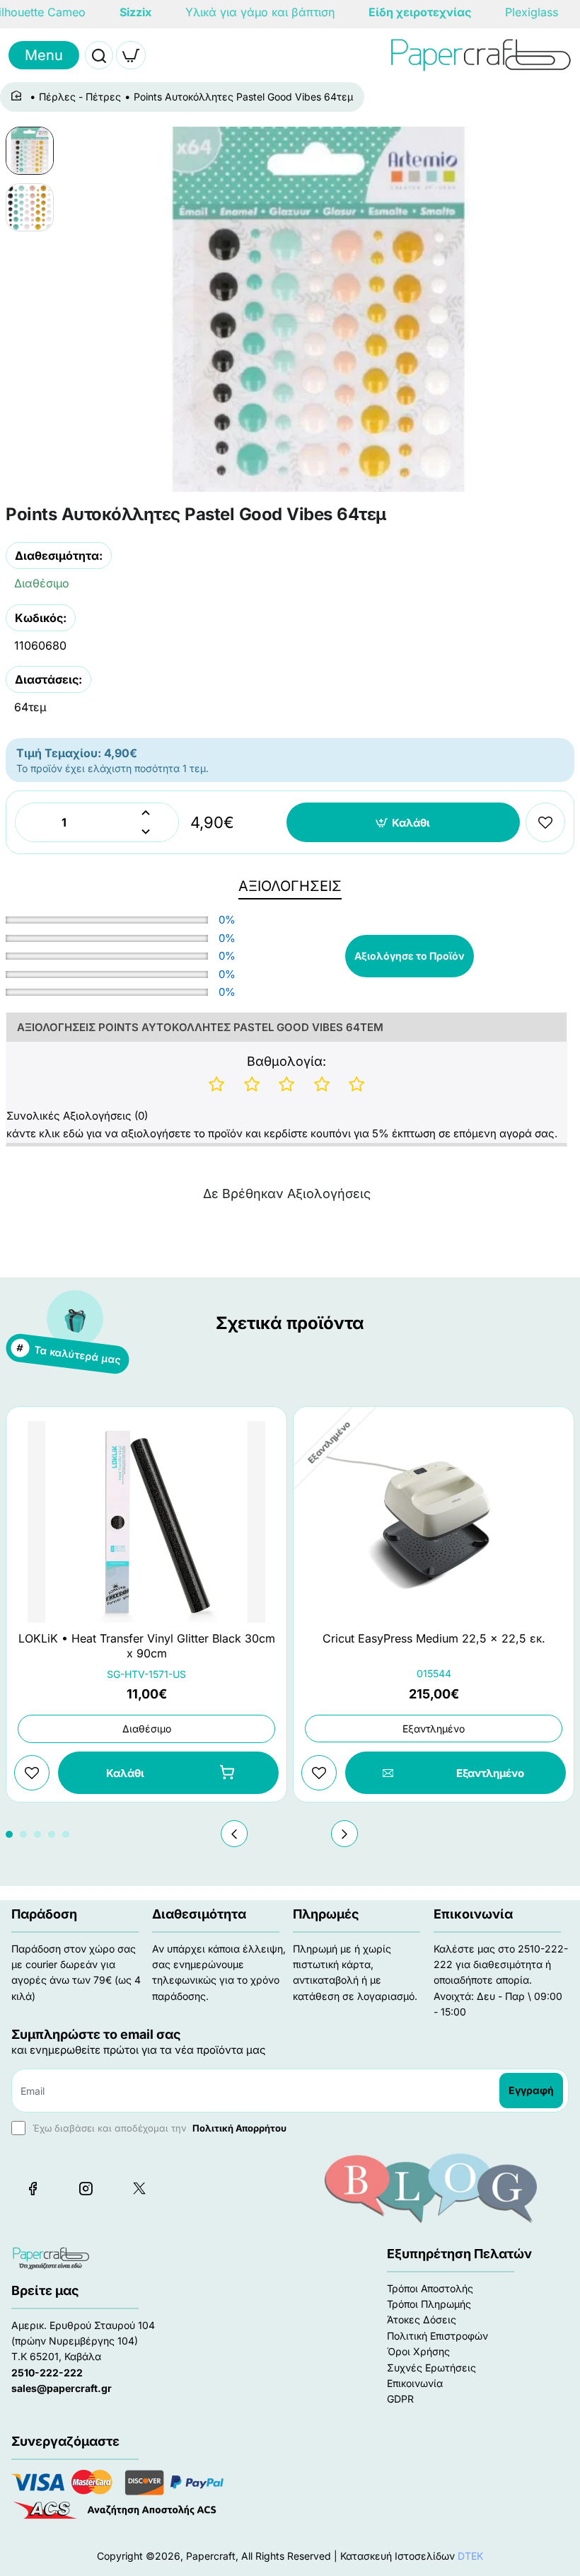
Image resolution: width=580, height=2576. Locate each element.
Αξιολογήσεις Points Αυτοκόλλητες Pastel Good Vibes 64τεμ (200, 1027)
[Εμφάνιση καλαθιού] (131, 55)
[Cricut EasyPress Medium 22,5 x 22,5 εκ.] (434, 1522)
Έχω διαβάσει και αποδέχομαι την (158, 2128)
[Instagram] (86, 2188)
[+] (146, 813)
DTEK (470, 2556)
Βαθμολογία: (286, 1061)
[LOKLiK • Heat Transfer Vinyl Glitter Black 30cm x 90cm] (146, 1522)
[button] (404, 822)
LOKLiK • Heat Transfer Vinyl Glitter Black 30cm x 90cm (147, 1646)
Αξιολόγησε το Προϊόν (410, 956)
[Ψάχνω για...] (99, 55)
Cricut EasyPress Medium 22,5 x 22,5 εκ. (434, 1638)
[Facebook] (33, 2188)
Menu (44, 55)
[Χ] (139, 2188)
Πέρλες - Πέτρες (80, 97)
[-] (146, 832)
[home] (19, 96)
